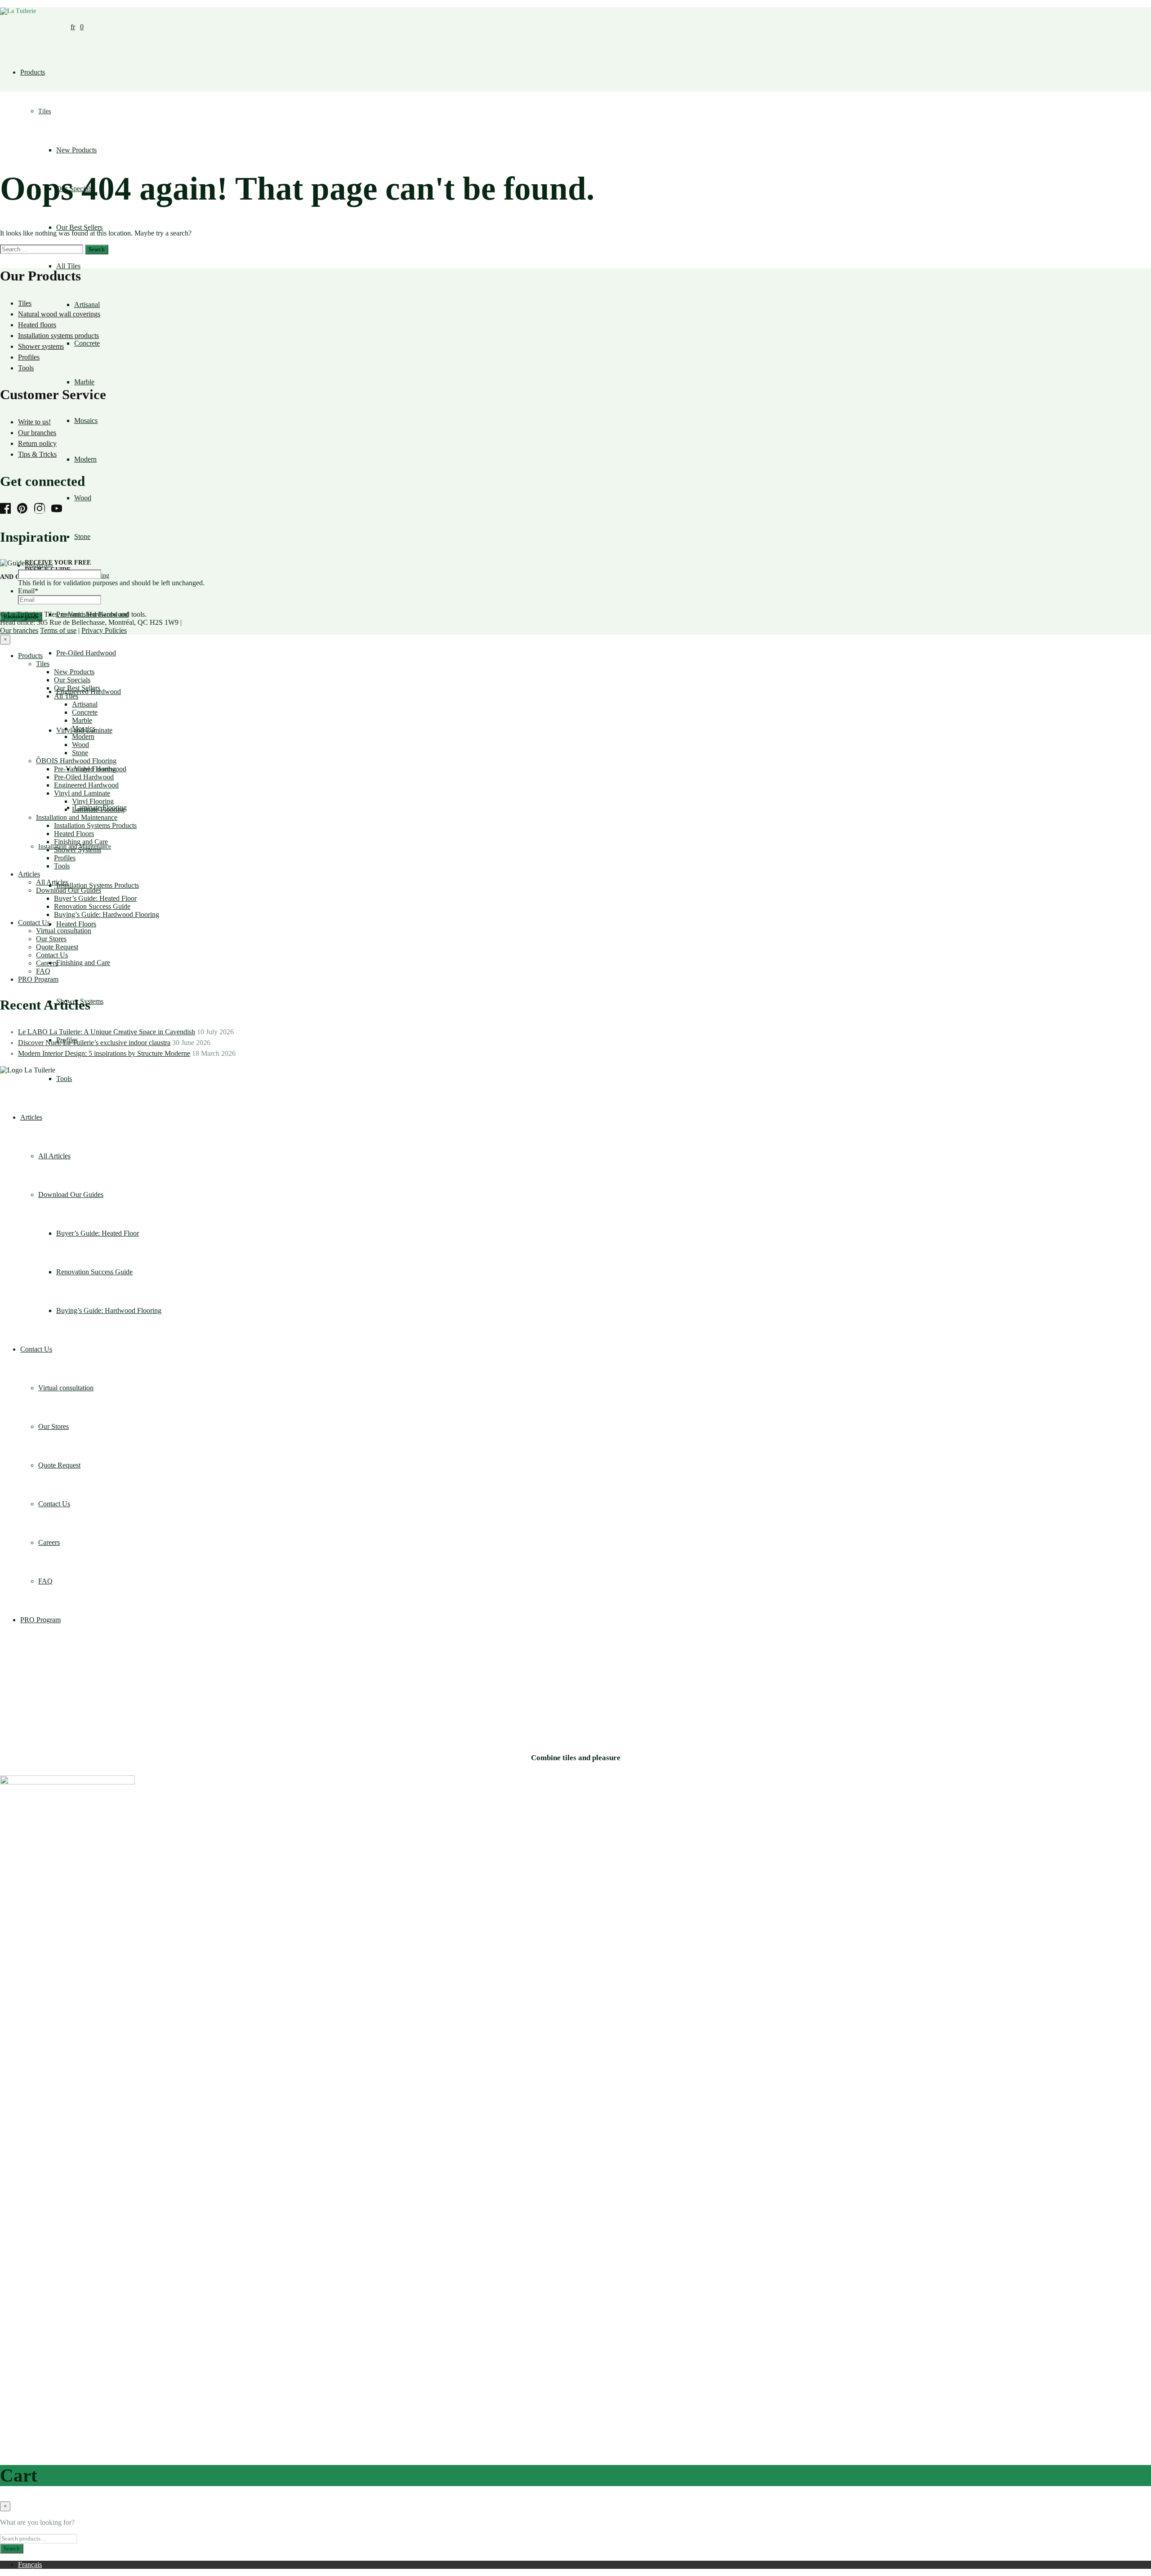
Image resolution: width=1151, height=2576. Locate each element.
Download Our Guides (69, 890)
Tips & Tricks (37, 454)
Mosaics (86, 420)
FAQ (43, 971)
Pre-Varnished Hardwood (90, 769)
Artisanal (87, 305)
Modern (85, 459)
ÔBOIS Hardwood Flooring (76, 761)
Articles (29, 874)
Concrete (87, 343)
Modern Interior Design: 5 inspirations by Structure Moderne (104, 1053)
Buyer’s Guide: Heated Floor (95, 898)
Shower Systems (78, 850)
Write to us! (34, 422)
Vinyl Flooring (93, 801)
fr (73, 27)
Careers (47, 963)
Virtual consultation (64, 931)
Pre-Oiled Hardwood (86, 653)
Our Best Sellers (79, 227)
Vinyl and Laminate (82, 793)
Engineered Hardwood (86, 785)
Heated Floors (76, 924)
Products (33, 72)
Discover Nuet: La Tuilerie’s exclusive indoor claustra (94, 1043)
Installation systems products (58, 336)
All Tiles (68, 266)
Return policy (37, 443)
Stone (82, 536)
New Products (76, 150)
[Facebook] (8, 509)
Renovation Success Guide (92, 906)
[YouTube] (59, 509)
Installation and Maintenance (77, 817)
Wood (83, 498)
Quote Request (57, 947)
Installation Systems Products (98, 885)
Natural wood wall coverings (59, 314)
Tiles (45, 111)
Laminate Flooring (98, 809)
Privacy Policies (104, 630)
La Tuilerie (23, 614)
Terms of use (58, 630)
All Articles (52, 882)
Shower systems (41, 346)
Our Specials (72, 680)
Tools (26, 368)
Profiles (29, 357)
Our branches (37, 433)
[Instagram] (42, 509)
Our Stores (51, 939)
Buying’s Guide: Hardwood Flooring (107, 914)
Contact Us (34, 923)
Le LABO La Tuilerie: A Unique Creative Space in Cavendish (107, 1032)
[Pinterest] (25, 509)
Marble (84, 382)
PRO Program (38, 979)
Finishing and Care (83, 963)
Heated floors (37, 325)
